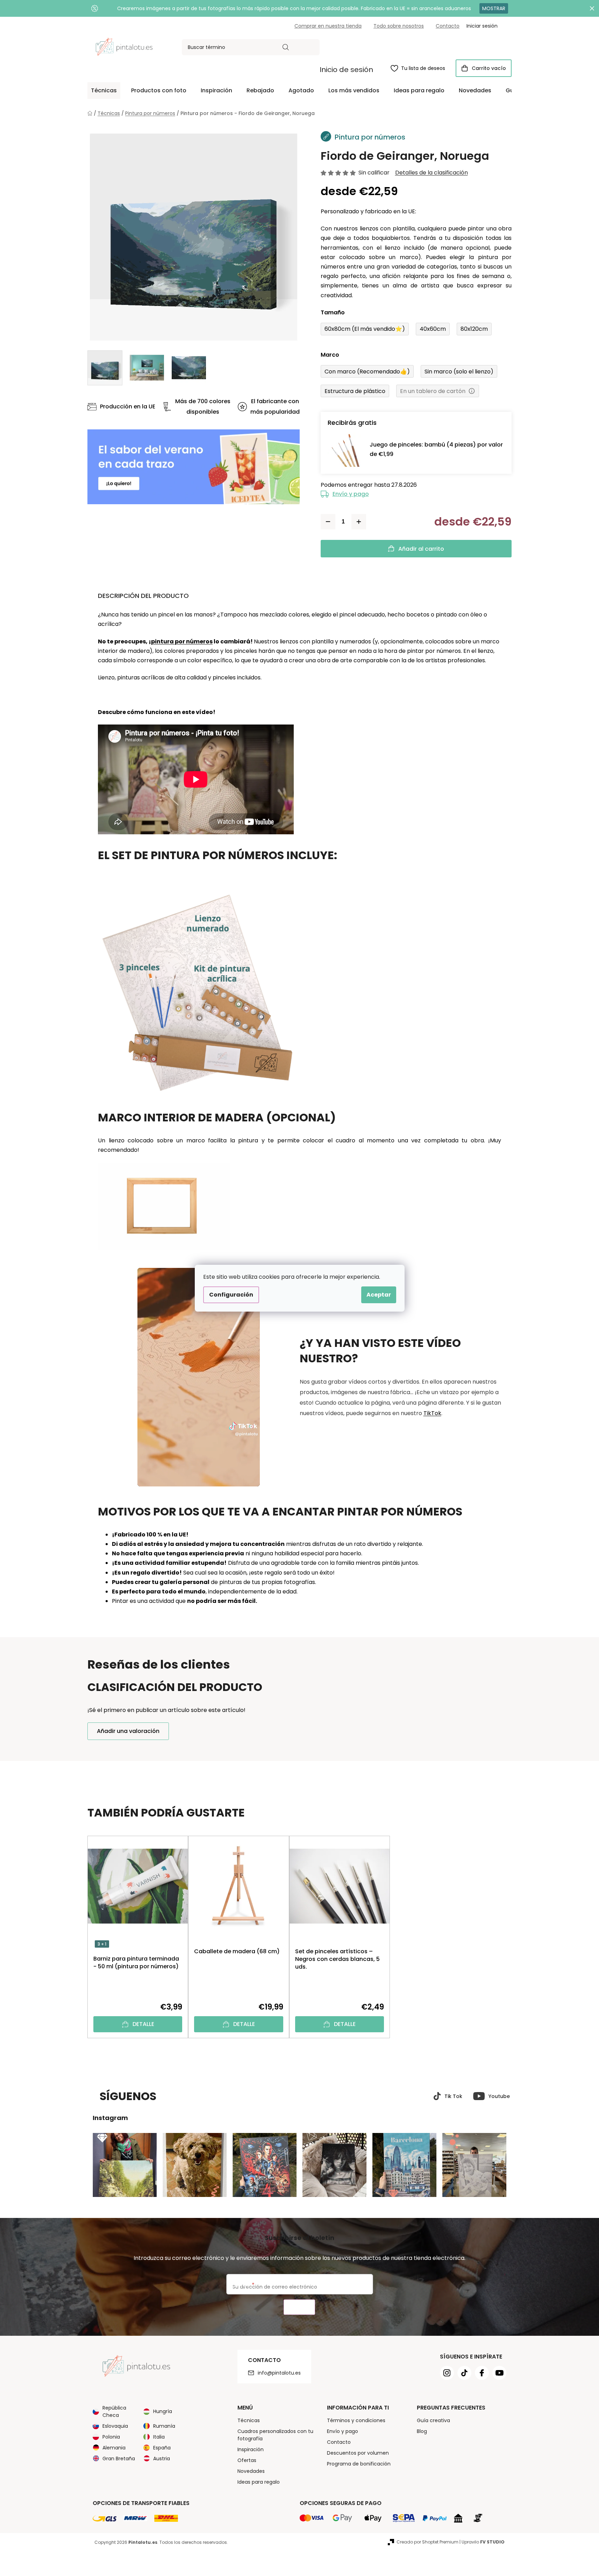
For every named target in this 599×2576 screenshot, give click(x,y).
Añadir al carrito (421, 549)
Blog (422, 2431)
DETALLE (143, 2024)
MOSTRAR (494, 8)
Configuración (231, 1295)
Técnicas (249, 2420)
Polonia (111, 2437)
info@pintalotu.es (279, 2373)
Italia (159, 2437)
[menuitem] (104, 91)
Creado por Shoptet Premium (427, 2542)
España (162, 2448)
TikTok (432, 1413)
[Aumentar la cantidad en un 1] (359, 522)
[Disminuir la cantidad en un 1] (328, 522)
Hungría (163, 2411)
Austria (162, 2459)
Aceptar (379, 1295)
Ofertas (247, 2460)
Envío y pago (351, 494)
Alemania (114, 2448)
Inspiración (251, 2449)
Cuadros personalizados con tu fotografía (275, 2435)
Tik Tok (453, 2096)
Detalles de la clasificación (432, 173)
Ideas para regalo (259, 2482)
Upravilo (483, 2542)
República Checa (114, 2411)
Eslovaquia (115, 2426)
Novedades (251, 2471)
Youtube (499, 2096)
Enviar (299, 2307)
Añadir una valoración (128, 1731)
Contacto (448, 26)
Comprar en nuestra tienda (328, 26)
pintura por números (182, 641)
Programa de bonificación (359, 2464)
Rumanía (164, 2426)
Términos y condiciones (356, 2420)
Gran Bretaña (119, 2459)
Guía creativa (433, 2420)
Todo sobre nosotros (399, 26)
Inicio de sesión (346, 70)
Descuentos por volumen (358, 2453)
